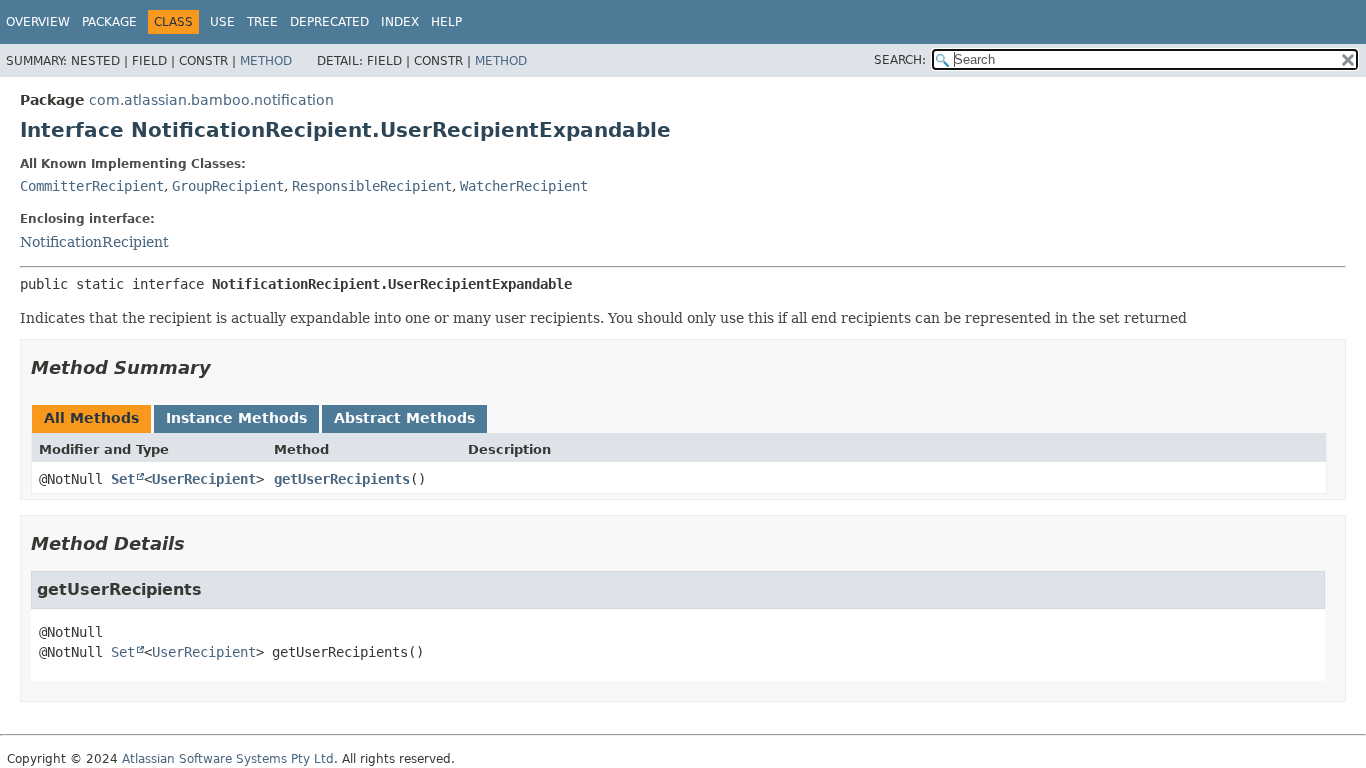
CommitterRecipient (92, 186)
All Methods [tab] (91, 418)
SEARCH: (900, 60)
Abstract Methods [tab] (404, 418)
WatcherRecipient (524, 186)
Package (109, 22)
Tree (262, 22)
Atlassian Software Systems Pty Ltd (228, 759)
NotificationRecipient (94, 242)
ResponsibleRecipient (372, 186)
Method (266, 61)
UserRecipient (204, 479)
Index (400, 22)
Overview (38, 22)
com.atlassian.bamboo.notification (211, 100)
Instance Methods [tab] (236, 418)
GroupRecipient (228, 186)
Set (123, 479)
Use (222, 22)
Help (446, 22)
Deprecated (329, 22)
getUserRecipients (342, 479)
